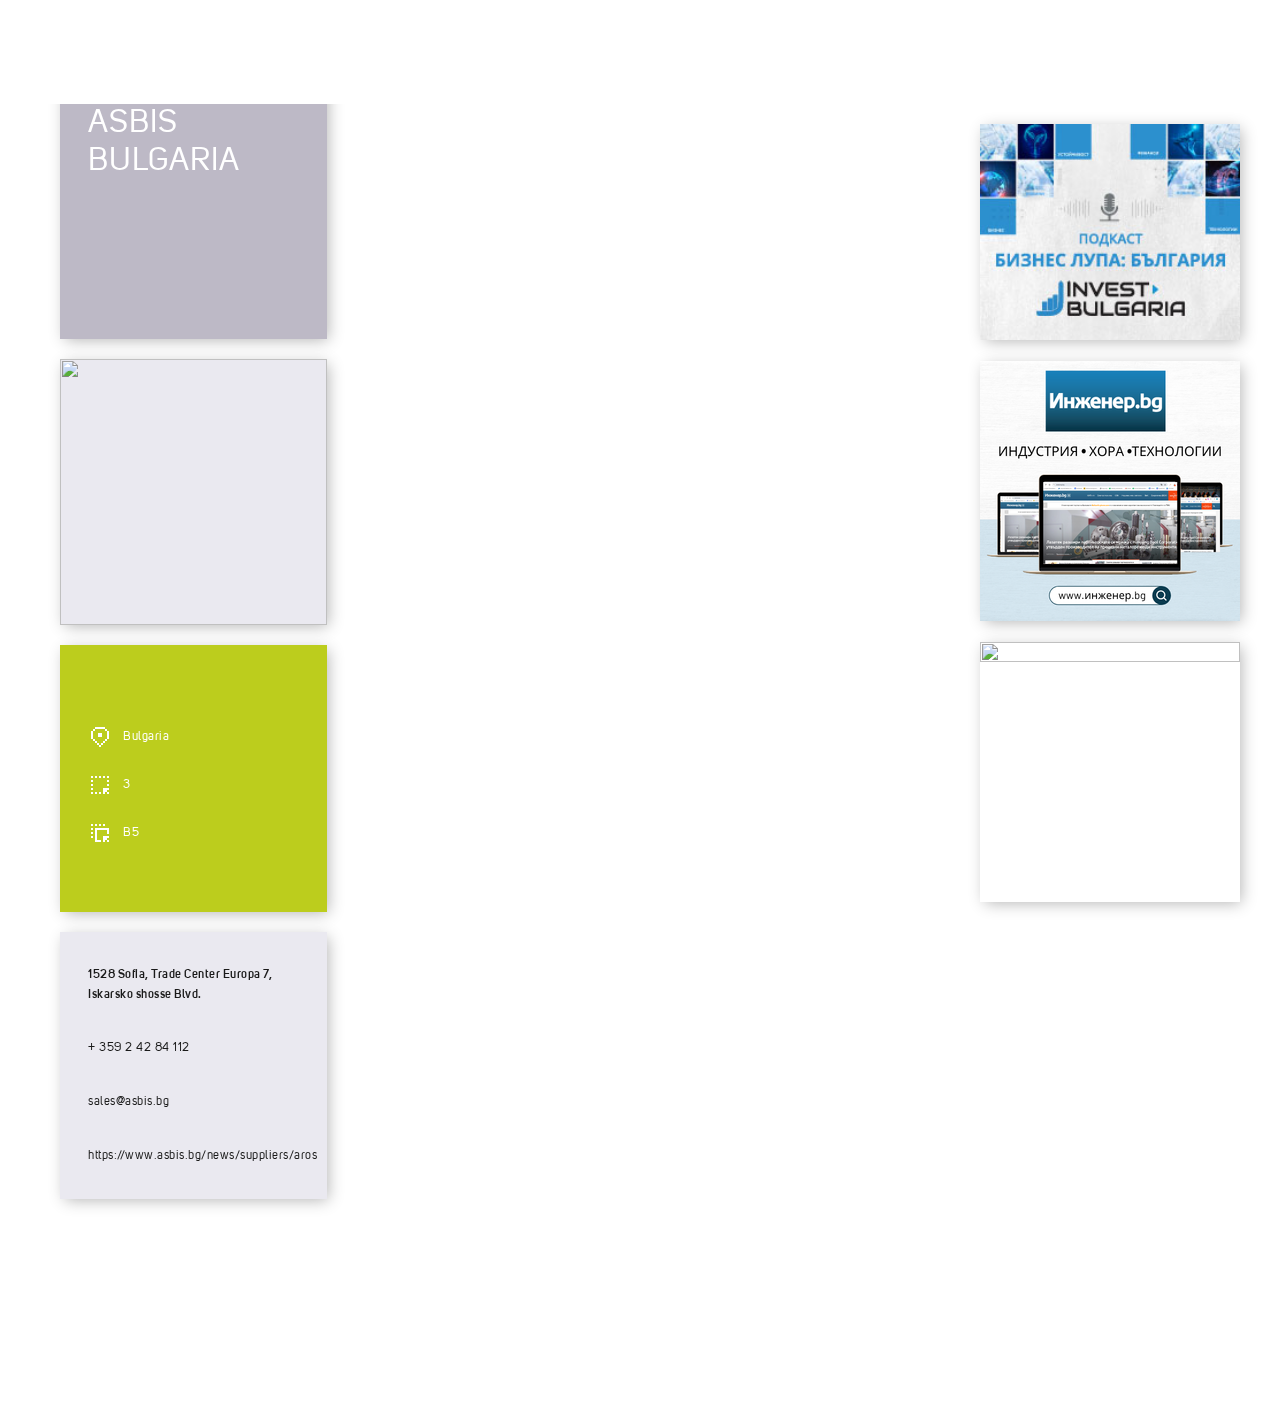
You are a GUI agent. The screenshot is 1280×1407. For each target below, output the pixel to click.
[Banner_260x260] (1110, 657)
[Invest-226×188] (1110, 335)
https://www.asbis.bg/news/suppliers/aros (202, 1156)
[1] (1110, 616)
